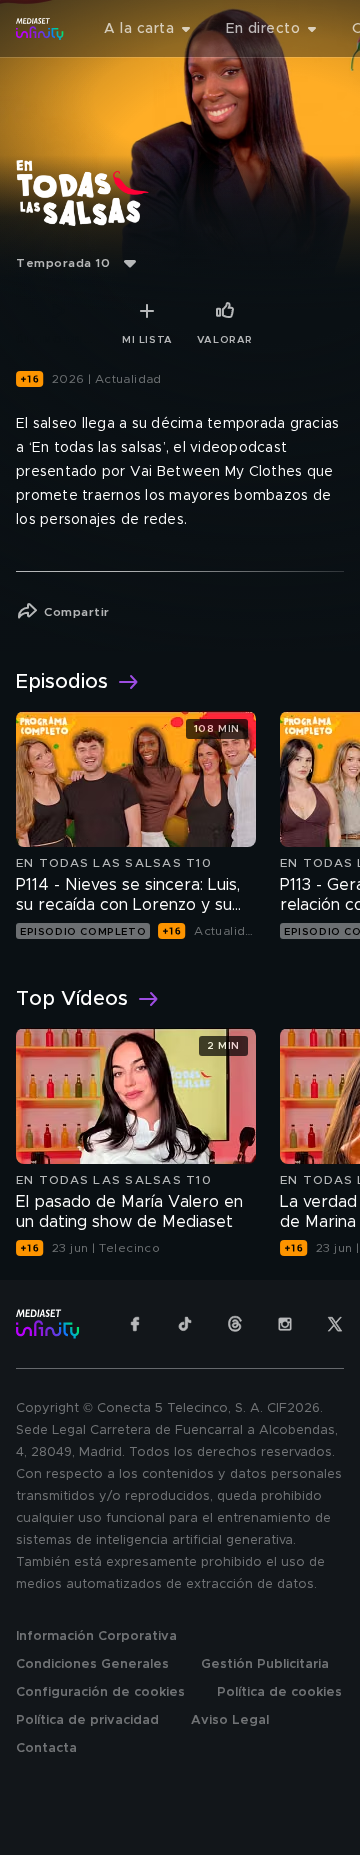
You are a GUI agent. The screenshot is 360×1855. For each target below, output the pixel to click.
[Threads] (235, 1324)
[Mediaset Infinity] (40, 29)
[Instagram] (285, 1324)
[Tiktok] (185, 1324)
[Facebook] (135, 1324)
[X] (335, 1324)
